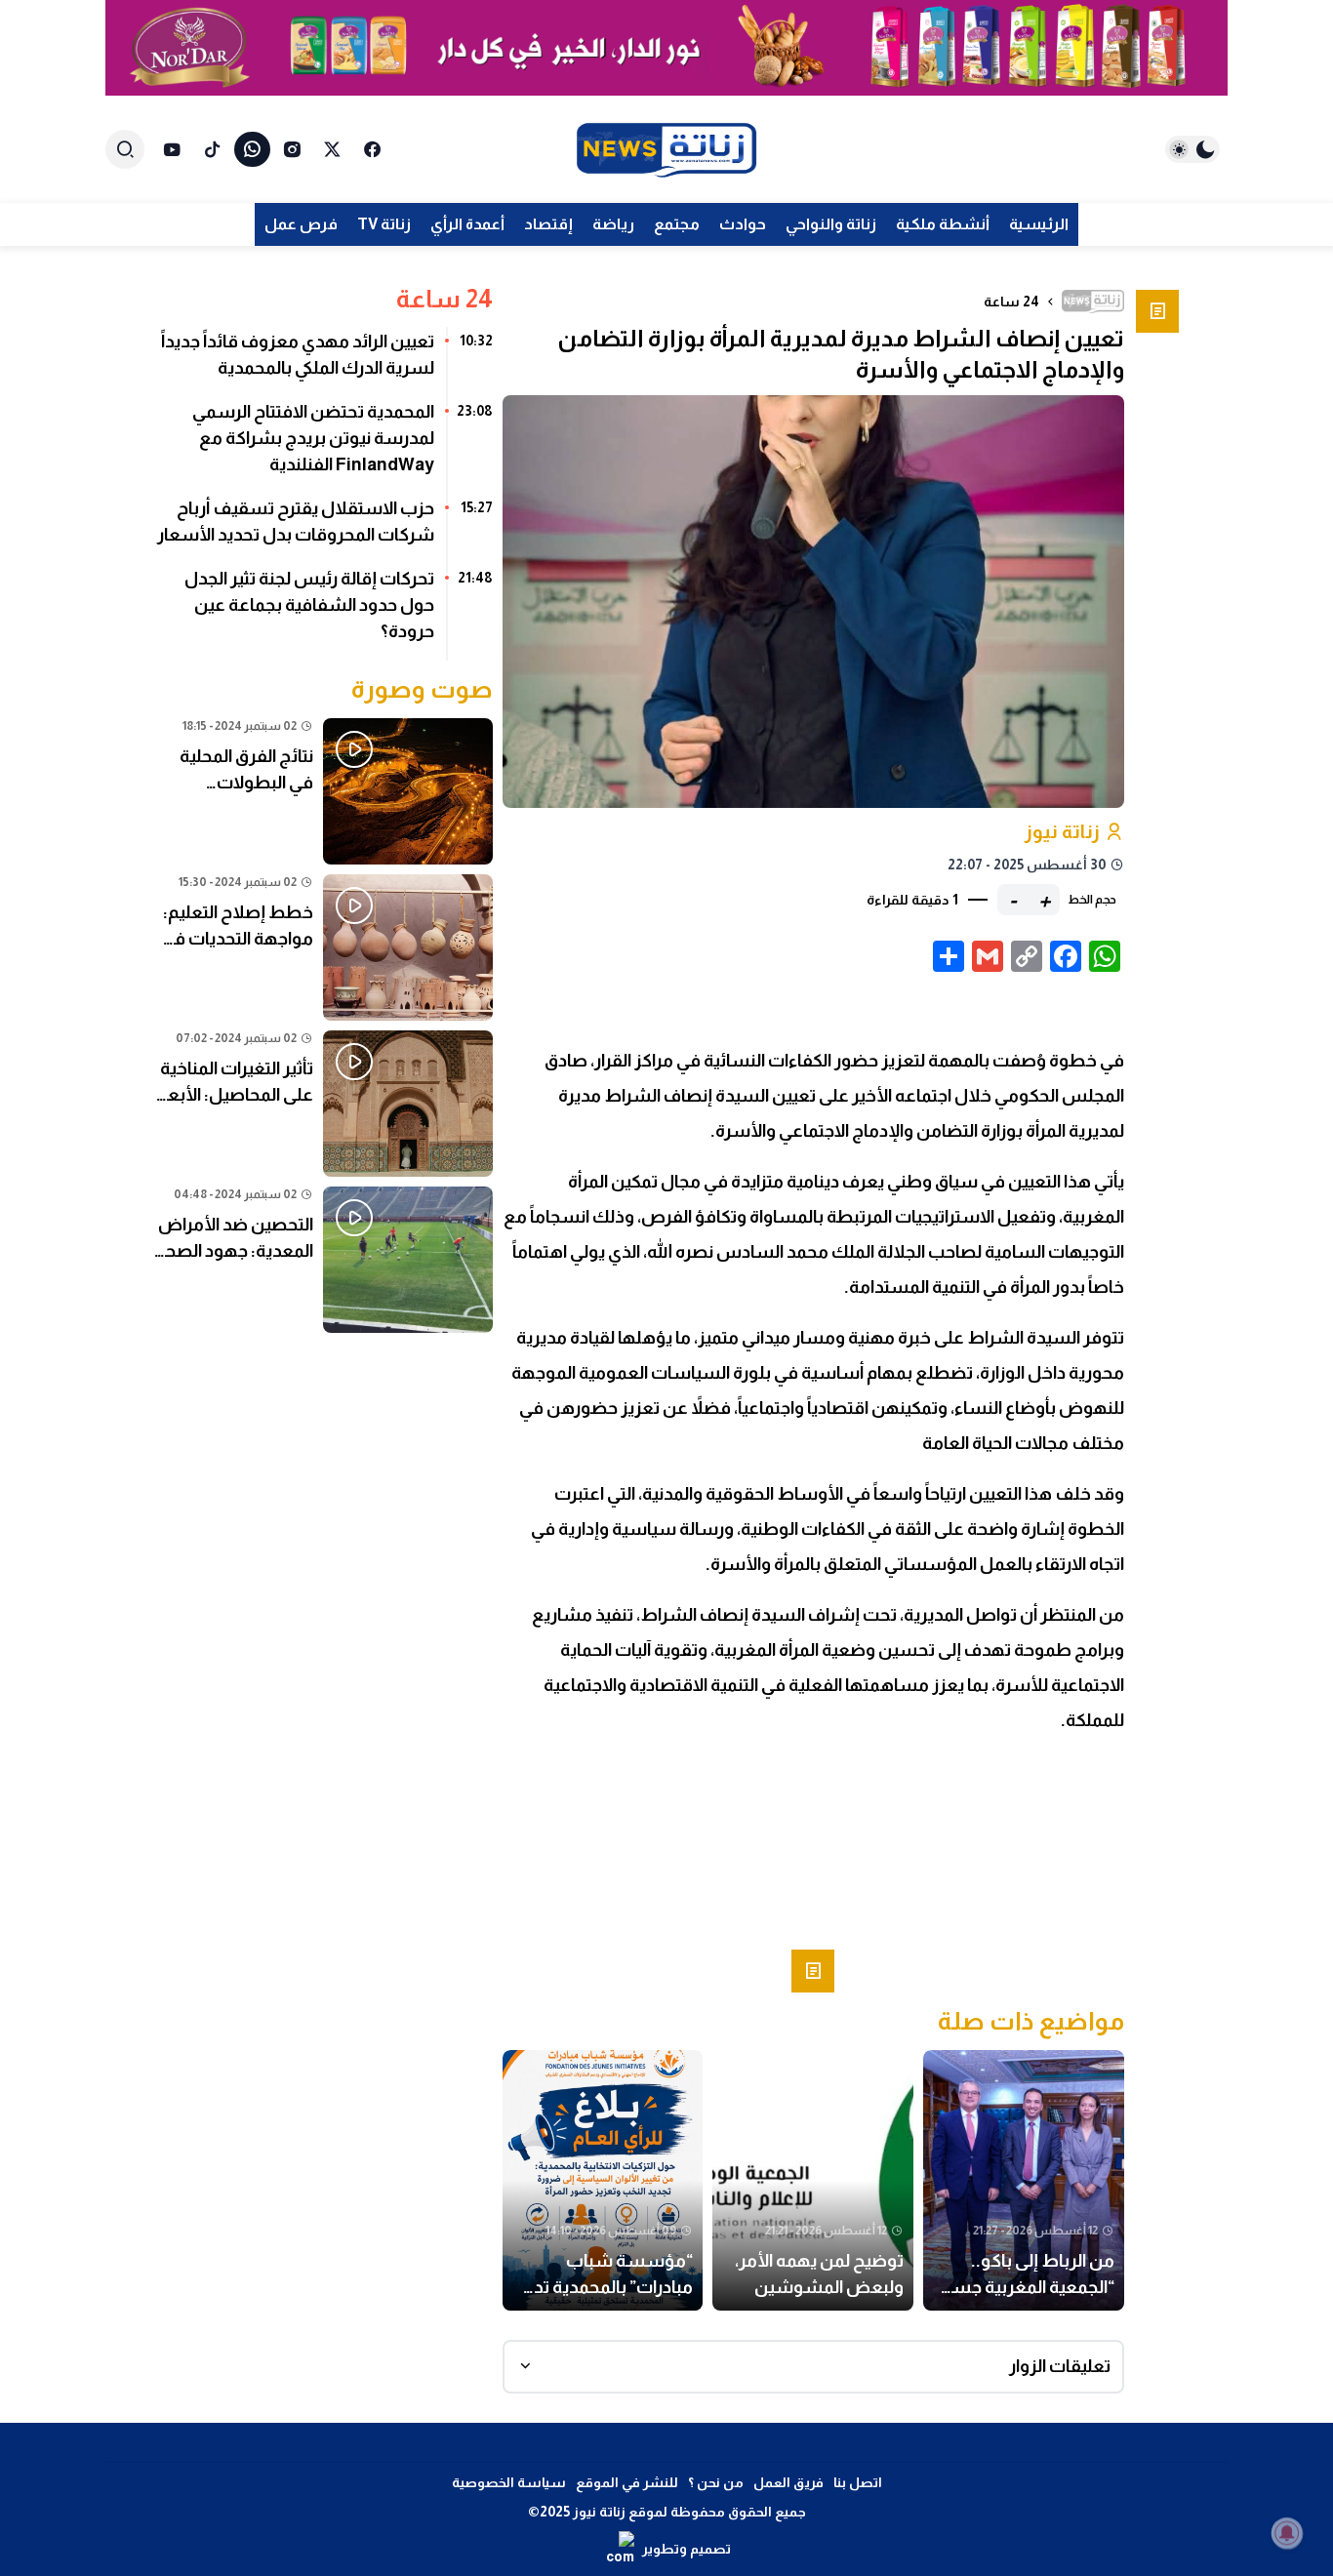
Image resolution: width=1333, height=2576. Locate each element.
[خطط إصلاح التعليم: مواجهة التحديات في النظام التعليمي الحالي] (323, 947)
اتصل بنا (858, 2482)
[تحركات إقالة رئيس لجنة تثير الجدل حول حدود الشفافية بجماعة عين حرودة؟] (323, 612)
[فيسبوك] (372, 149)
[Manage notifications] (1287, 2533)
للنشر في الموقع (627, 2482)
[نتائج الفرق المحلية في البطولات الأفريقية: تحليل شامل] (323, 791)
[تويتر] (332, 149)
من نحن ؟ (716, 2482)
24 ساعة (1011, 302)
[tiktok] (212, 149)
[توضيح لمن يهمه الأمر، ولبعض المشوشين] (813, 2181)
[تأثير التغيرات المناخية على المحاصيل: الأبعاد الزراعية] (323, 1104)
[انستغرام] (292, 149)
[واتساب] (252, 149)
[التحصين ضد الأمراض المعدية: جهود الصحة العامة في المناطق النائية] (323, 1260)
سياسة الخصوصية (509, 2482)
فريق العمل (788, 2482)
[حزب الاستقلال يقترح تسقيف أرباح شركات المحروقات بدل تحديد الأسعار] (323, 529)
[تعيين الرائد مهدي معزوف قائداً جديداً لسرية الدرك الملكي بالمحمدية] (323, 362)
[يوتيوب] (172, 149)
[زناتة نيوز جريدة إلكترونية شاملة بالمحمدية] (666, 150)
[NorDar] (666, 48)
